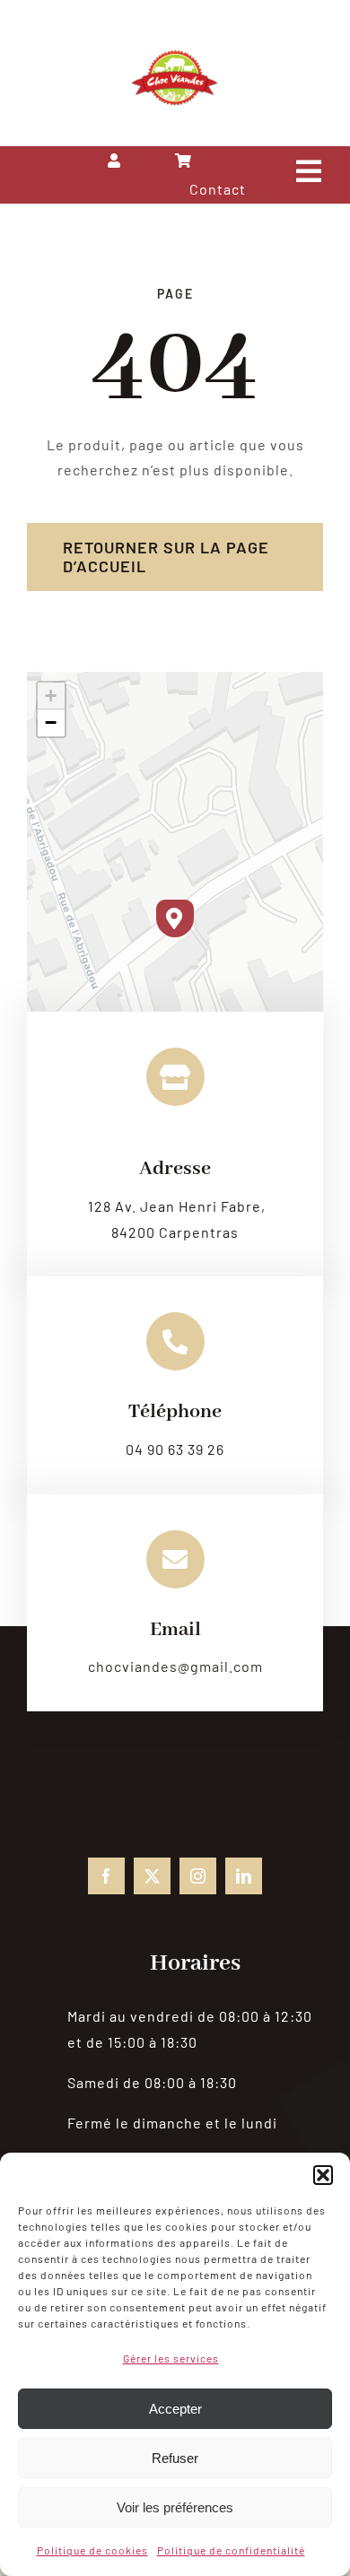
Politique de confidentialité (231, 2550)
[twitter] (152, 1876)
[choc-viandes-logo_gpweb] (175, 56)
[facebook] (106, 1876)
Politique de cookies (92, 2550)
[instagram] (198, 1876)
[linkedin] (244, 1876)
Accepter (175, 2409)
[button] (323, 2175)
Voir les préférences (175, 2507)
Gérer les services (171, 2358)
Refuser (175, 2458)
